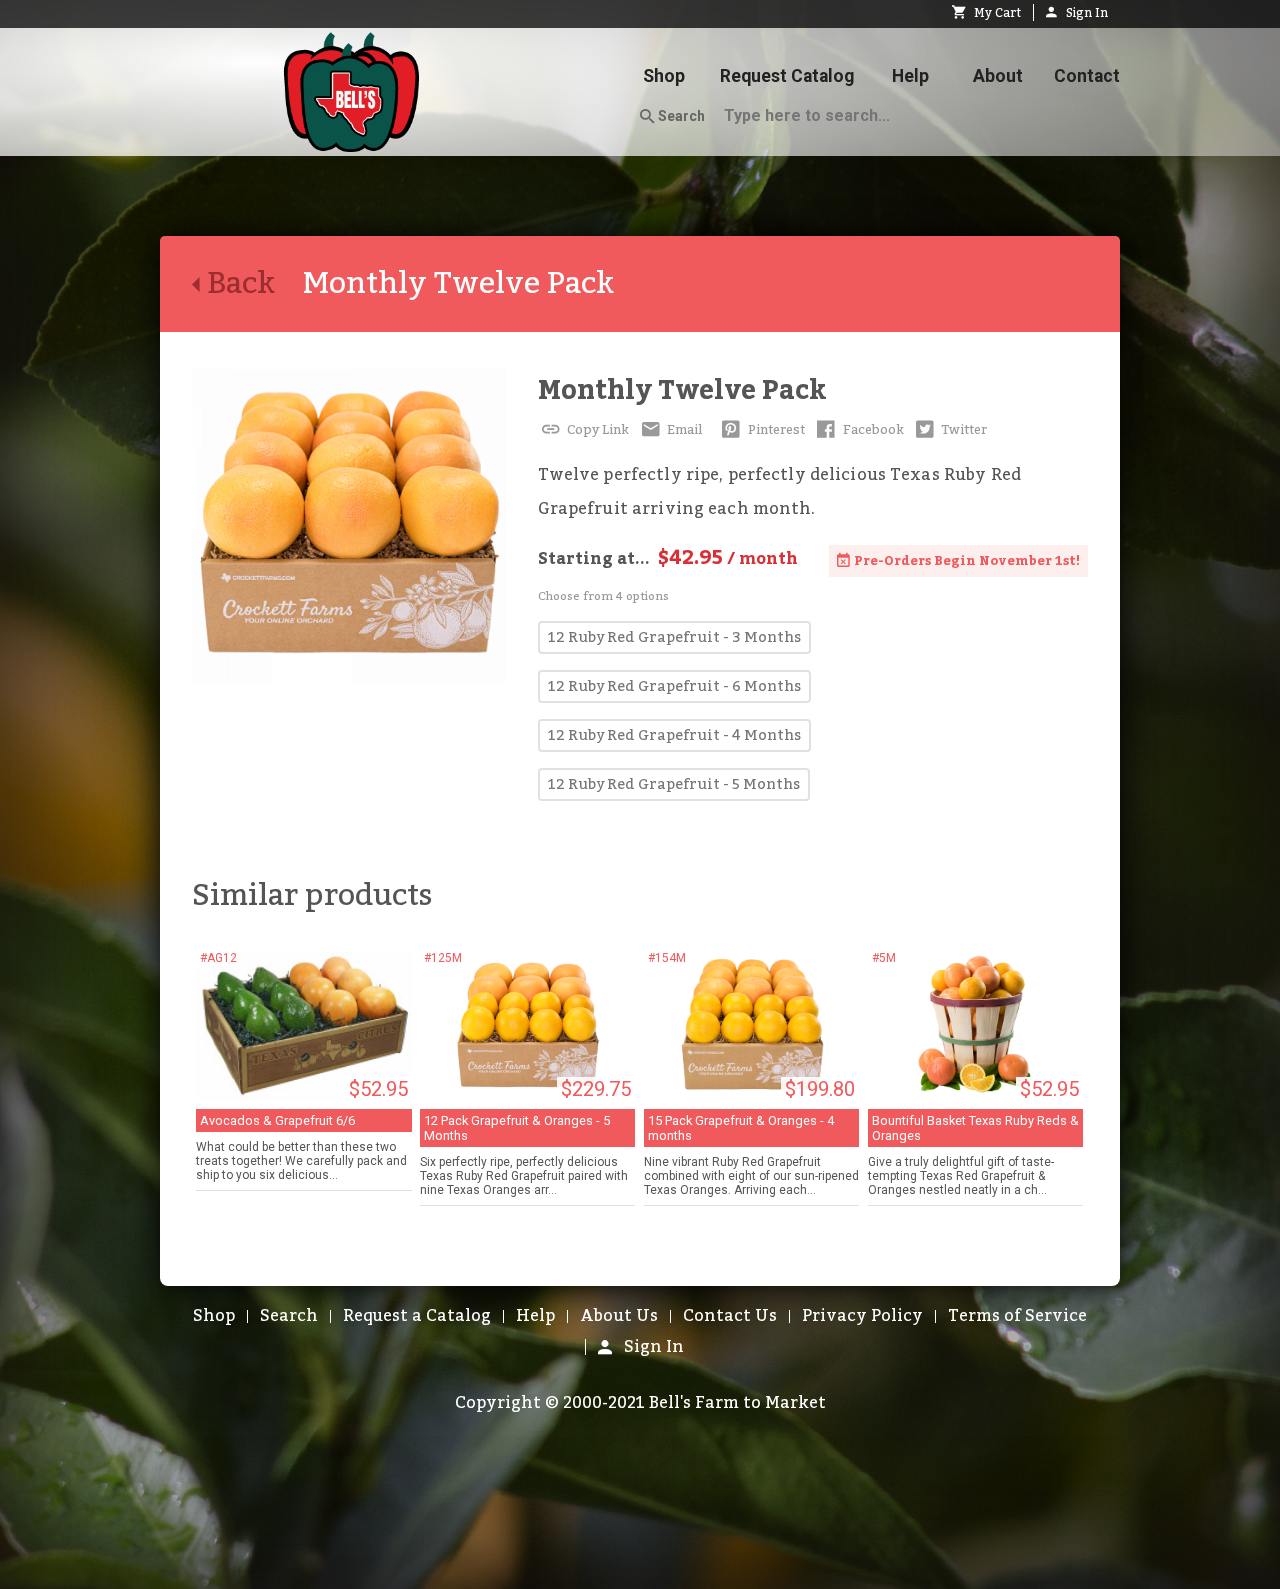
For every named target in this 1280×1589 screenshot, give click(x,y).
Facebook (872, 430)
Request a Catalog (417, 1316)
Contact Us (730, 1316)
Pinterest (775, 430)
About (998, 76)
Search (680, 116)
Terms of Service (1017, 1316)
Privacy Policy (862, 1316)
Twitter (962, 430)
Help (910, 76)
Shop (664, 76)
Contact (1087, 76)
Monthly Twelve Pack (682, 390)
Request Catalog (787, 76)
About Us (619, 1316)
